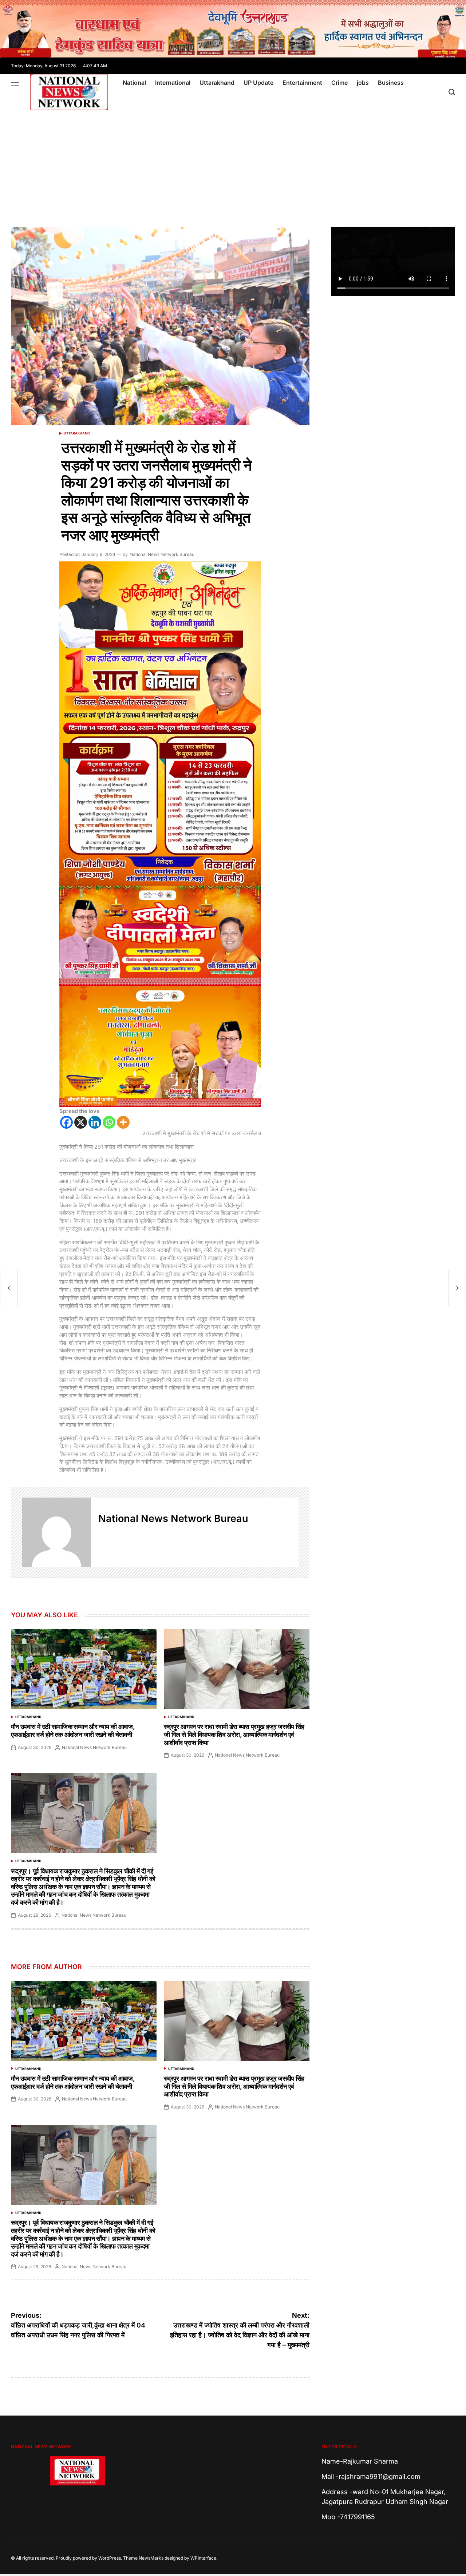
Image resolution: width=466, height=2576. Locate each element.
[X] (81, 1122)
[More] (123, 1122)
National (134, 83)
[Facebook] (66, 1122)
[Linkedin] (95, 1122)
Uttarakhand (217, 83)
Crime (339, 83)
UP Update (258, 83)
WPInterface (203, 2558)
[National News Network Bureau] (56, 1532)
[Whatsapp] (109, 1122)
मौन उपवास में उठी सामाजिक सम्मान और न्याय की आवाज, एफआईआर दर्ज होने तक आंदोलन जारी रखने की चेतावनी (73, 1731)
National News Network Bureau (162, 554)
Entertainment (302, 83)
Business (391, 83)
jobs (363, 83)
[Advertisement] (233, 165)
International (173, 83)
